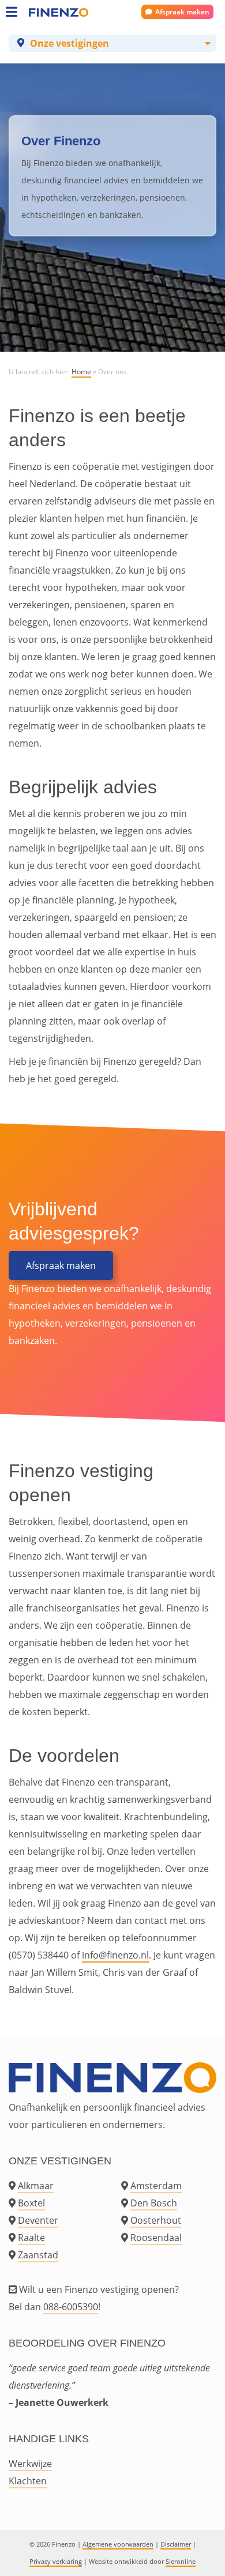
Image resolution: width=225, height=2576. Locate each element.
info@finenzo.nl (115, 1955)
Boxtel (31, 2203)
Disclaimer (176, 2544)
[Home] (40, 12)
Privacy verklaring (56, 2561)
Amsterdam (156, 2186)
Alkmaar (36, 2186)
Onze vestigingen (70, 43)
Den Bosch (154, 2203)
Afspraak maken (182, 12)
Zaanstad (38, 2255)
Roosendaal (156, 2238)
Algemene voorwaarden (118, 2544)
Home (81, 372)
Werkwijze (30, 2464)
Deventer (38, 2220)
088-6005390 (71, 2307)
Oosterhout (156, 2220)
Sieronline (181, 2561)
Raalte (31, 2238)
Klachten (28, 2481)
